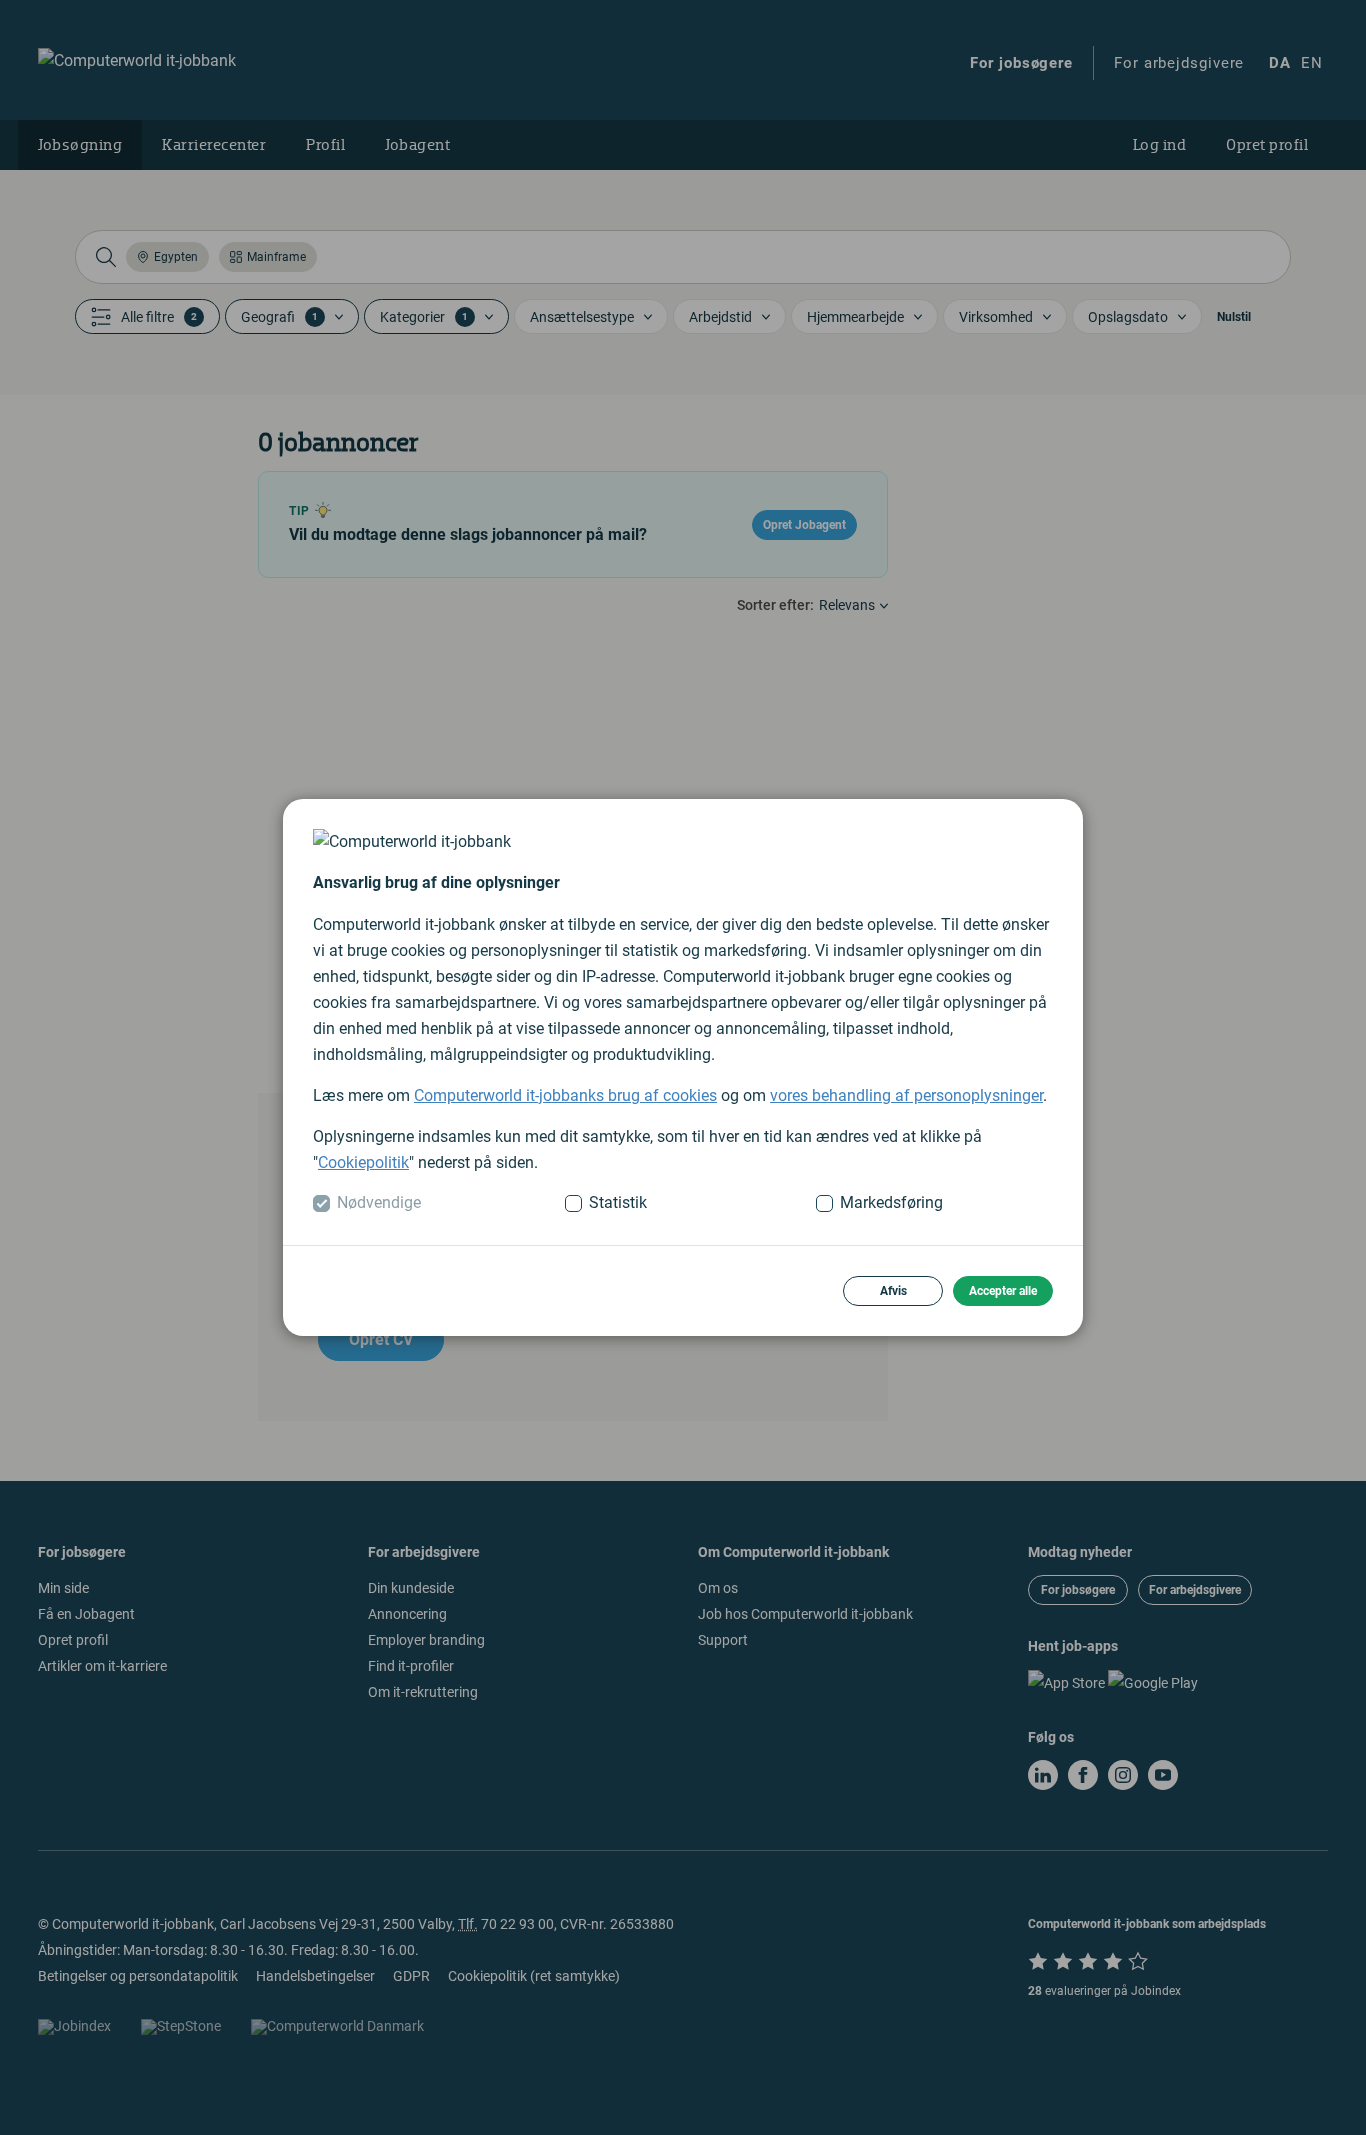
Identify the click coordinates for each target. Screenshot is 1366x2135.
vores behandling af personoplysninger (906, 1095)
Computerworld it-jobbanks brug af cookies (565, 1095)
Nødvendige (379, 1202)
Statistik (618, 1202)
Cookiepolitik (363, 1162)
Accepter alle (1003, 1291)
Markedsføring (891, 1202)
